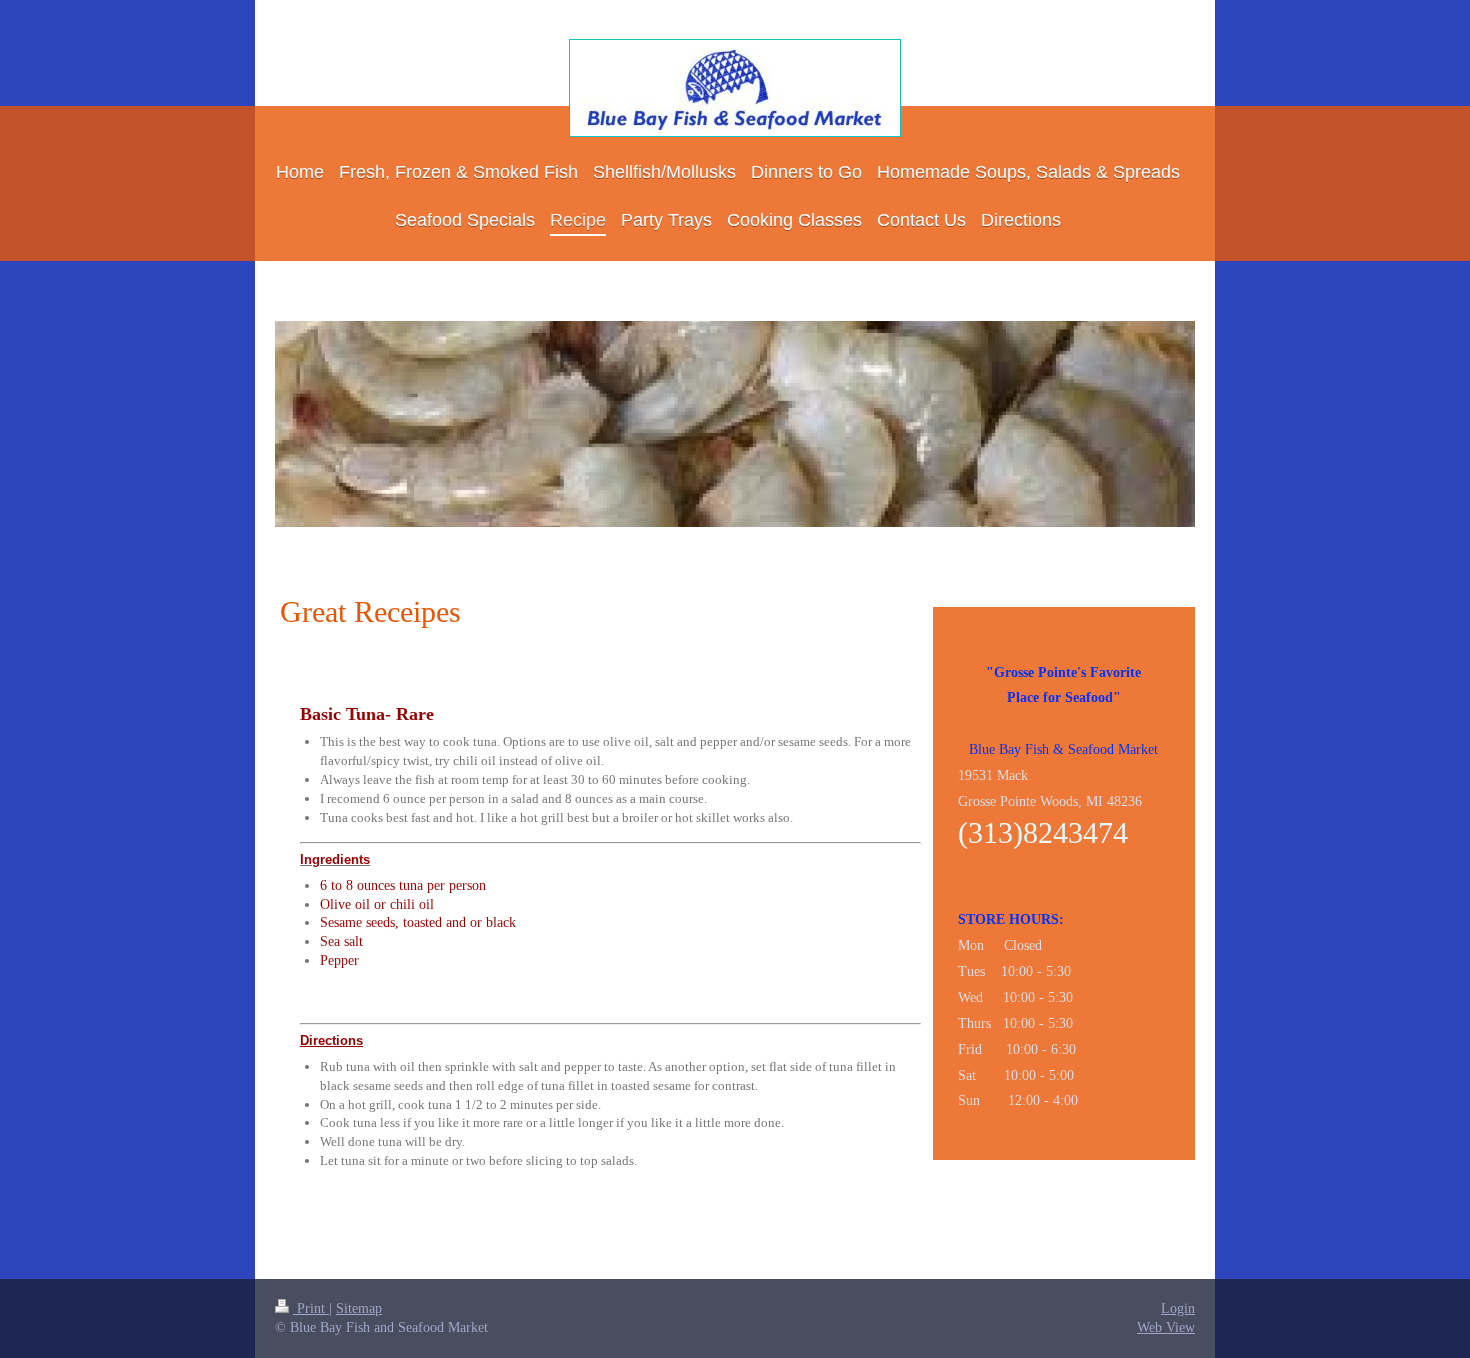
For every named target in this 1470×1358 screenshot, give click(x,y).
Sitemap (359, 1308)
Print (311, 1308)
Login (1178, 1308)
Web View (1166, 1327)
